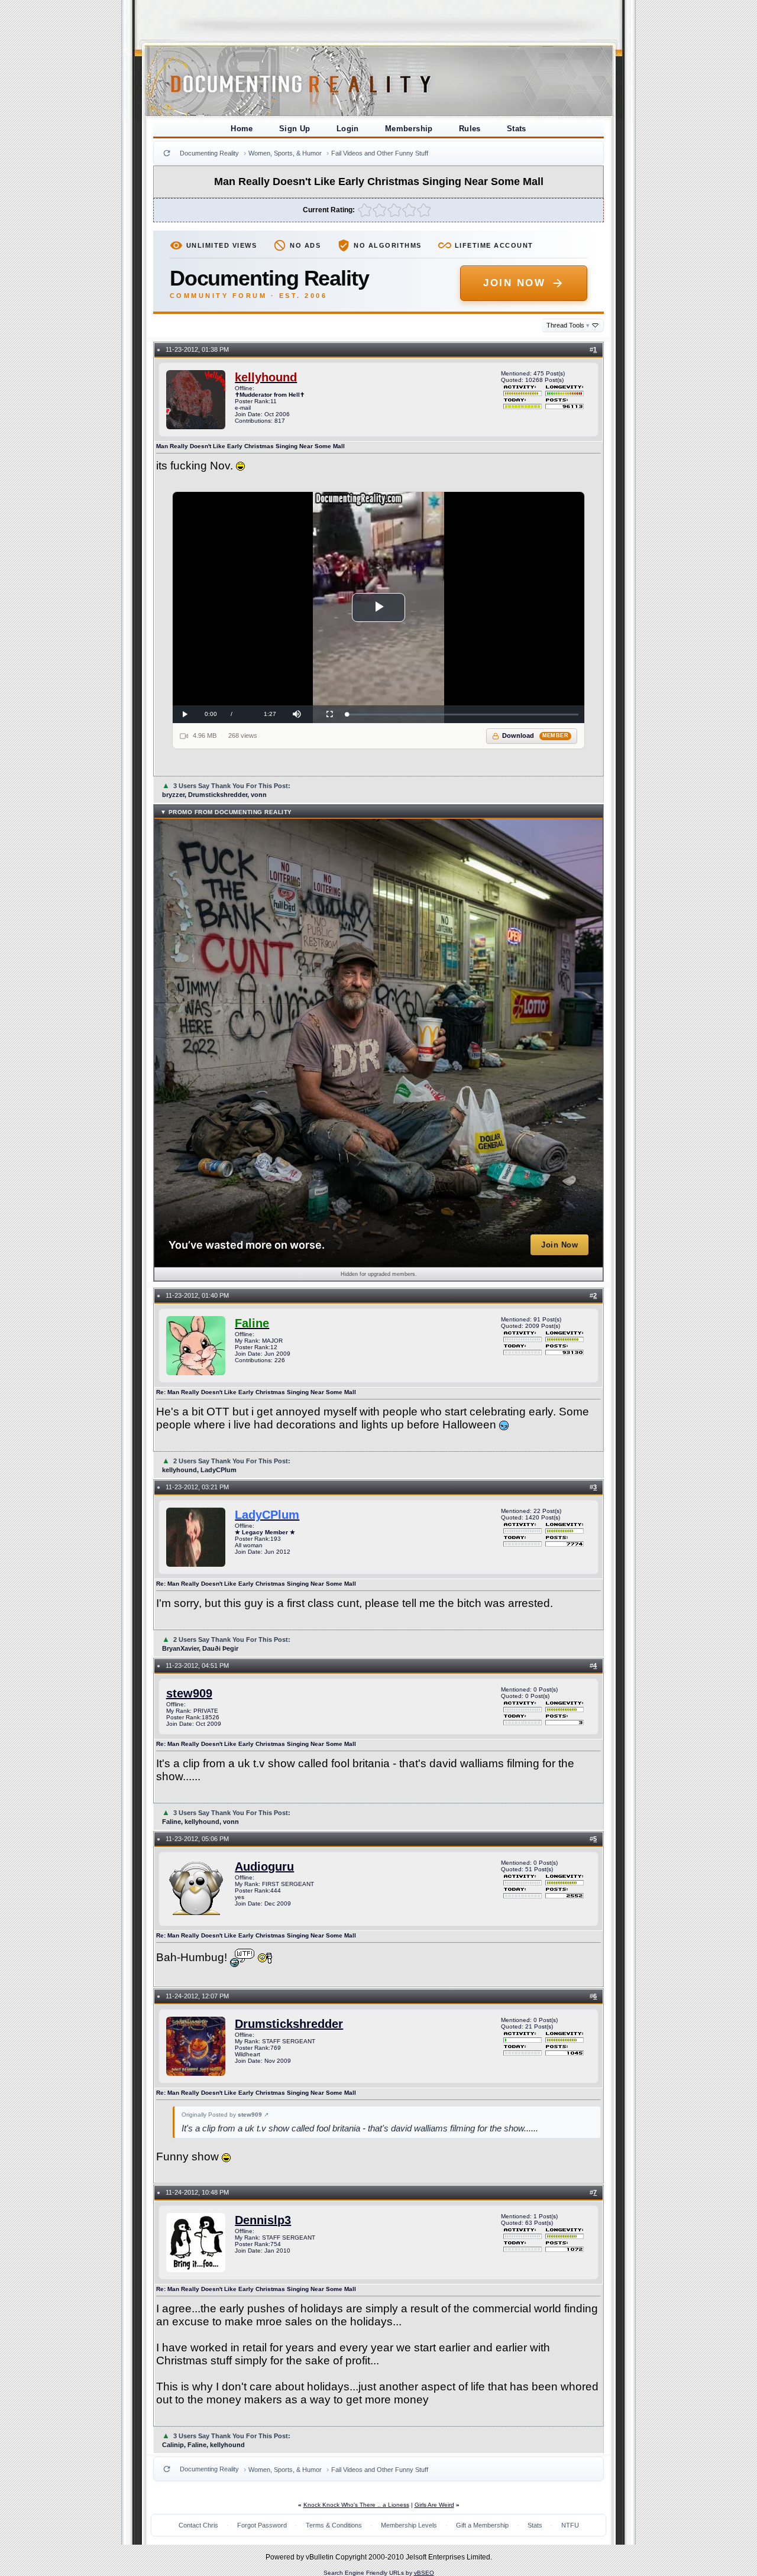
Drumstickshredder (289, 2024)
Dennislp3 (263, 2220)
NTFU (570, 2525)
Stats (517, 129)
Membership (409, 129)
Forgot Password (262, 2525)
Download (536, 735)
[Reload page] (167, 153)
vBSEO (424, 2573)
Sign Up (295, 129)
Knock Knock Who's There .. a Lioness (356, 2505)
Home (242, 129)
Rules (470, 129)
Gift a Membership (482, 2525)
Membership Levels (409, 2525)
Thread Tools (568, 325)
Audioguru (264, 1867)
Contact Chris (198, 2525)
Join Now (514, 283)
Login (348, 129)
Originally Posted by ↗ (225, 2115)
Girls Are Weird (434, 2505)
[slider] (463, 715)
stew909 (189, 1693)
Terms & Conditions (334, 2525)
